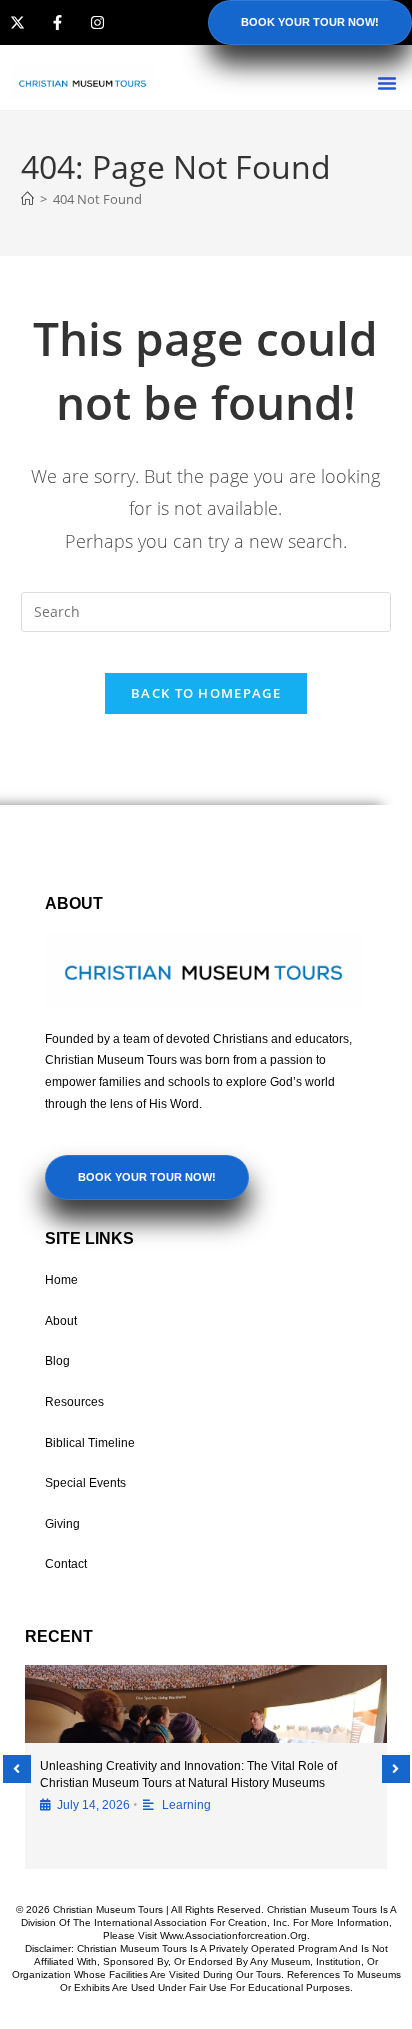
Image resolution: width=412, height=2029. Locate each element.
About (61, 1321)
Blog (57, 1361)
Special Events (85, 1483)
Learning (186, 1805)
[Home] (27, 199)
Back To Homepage (206, 693)
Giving (62, 1524)
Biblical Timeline (90, 1443)
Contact (66, 1564)
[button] (387, 83)
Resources (74, 1402)
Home (61, 1280)
